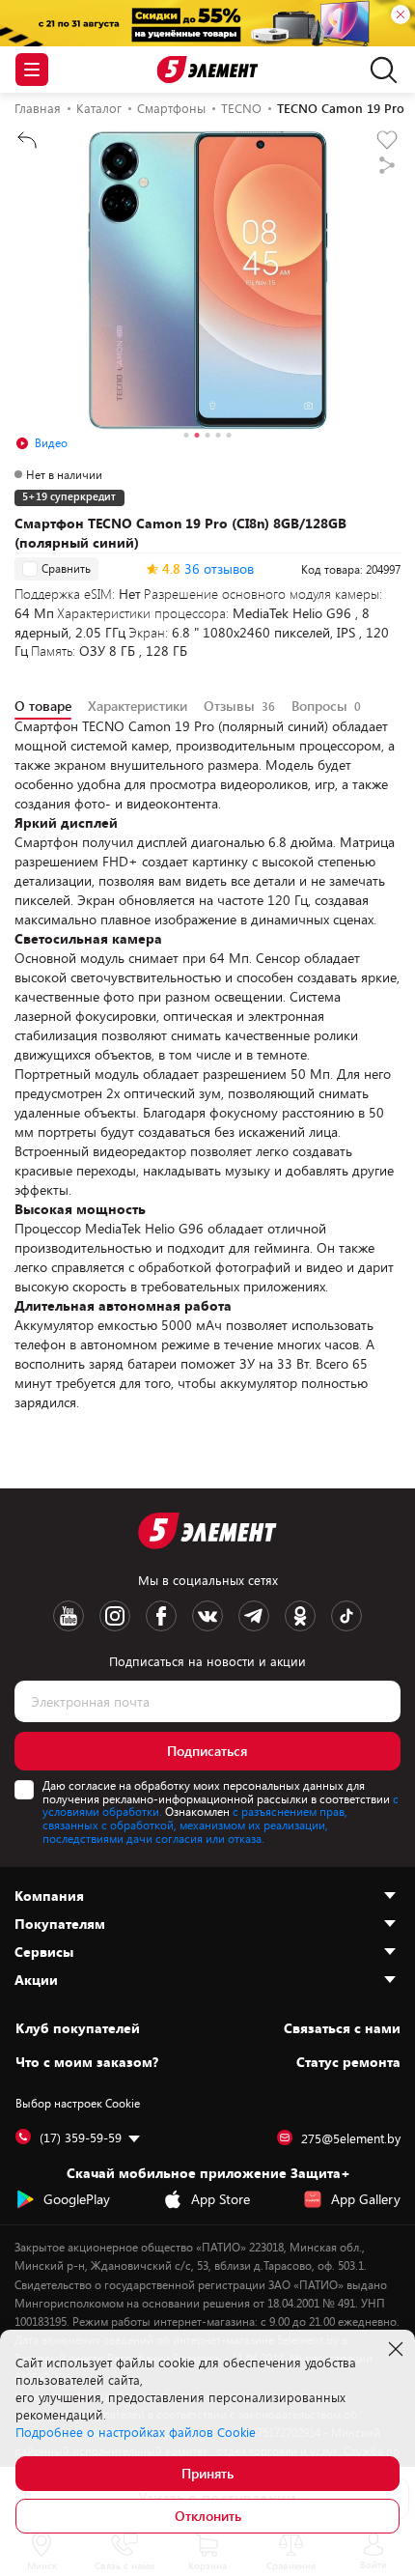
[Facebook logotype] (161, 1616)
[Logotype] (208, 70)
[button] (187, 438)
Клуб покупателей (78, 2028)
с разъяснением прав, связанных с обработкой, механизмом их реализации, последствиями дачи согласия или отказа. (195, 1825)
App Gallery (366, 2199)
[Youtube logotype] (69, 1616)
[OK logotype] (300, 1616)
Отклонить (208, 2516)
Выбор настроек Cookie (78, 2103)
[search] (379, 70)
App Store (221, 2199)
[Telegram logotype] (254, 1616)
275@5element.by (351, 2138)
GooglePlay (77, 2199)
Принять (207, 2473)
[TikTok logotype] (346, 1616)
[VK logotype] (207, 1616)
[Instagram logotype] (115, 1616)
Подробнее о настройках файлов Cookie (136, 2432)
